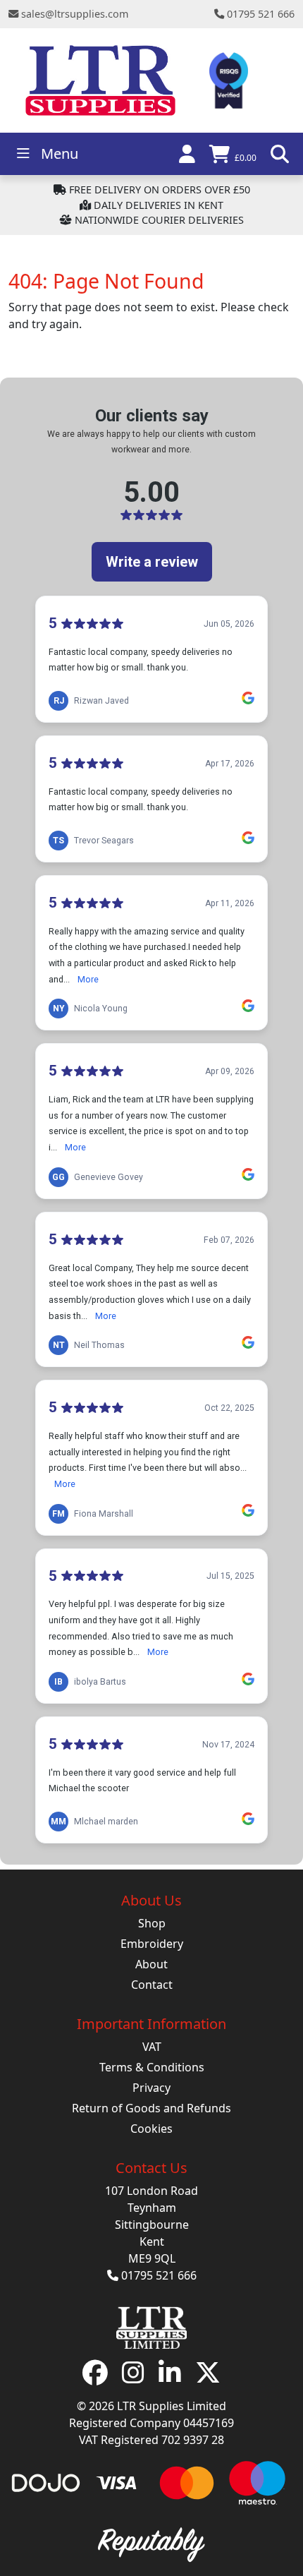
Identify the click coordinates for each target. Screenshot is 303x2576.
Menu (60, 154)
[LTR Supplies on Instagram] (133, 2378)
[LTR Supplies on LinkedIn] (170, 2378)
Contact (152, 1985)
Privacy (151, 2088)
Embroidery (152, 1944)
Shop (152, 1923)
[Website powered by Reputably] (151, 2543)
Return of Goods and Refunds (151, 2108)
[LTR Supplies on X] (208, 2378)
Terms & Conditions (152, 2067)
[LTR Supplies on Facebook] (95, 2378)
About (151, 1964)
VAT (152, 2047)
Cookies (151, 2129)
